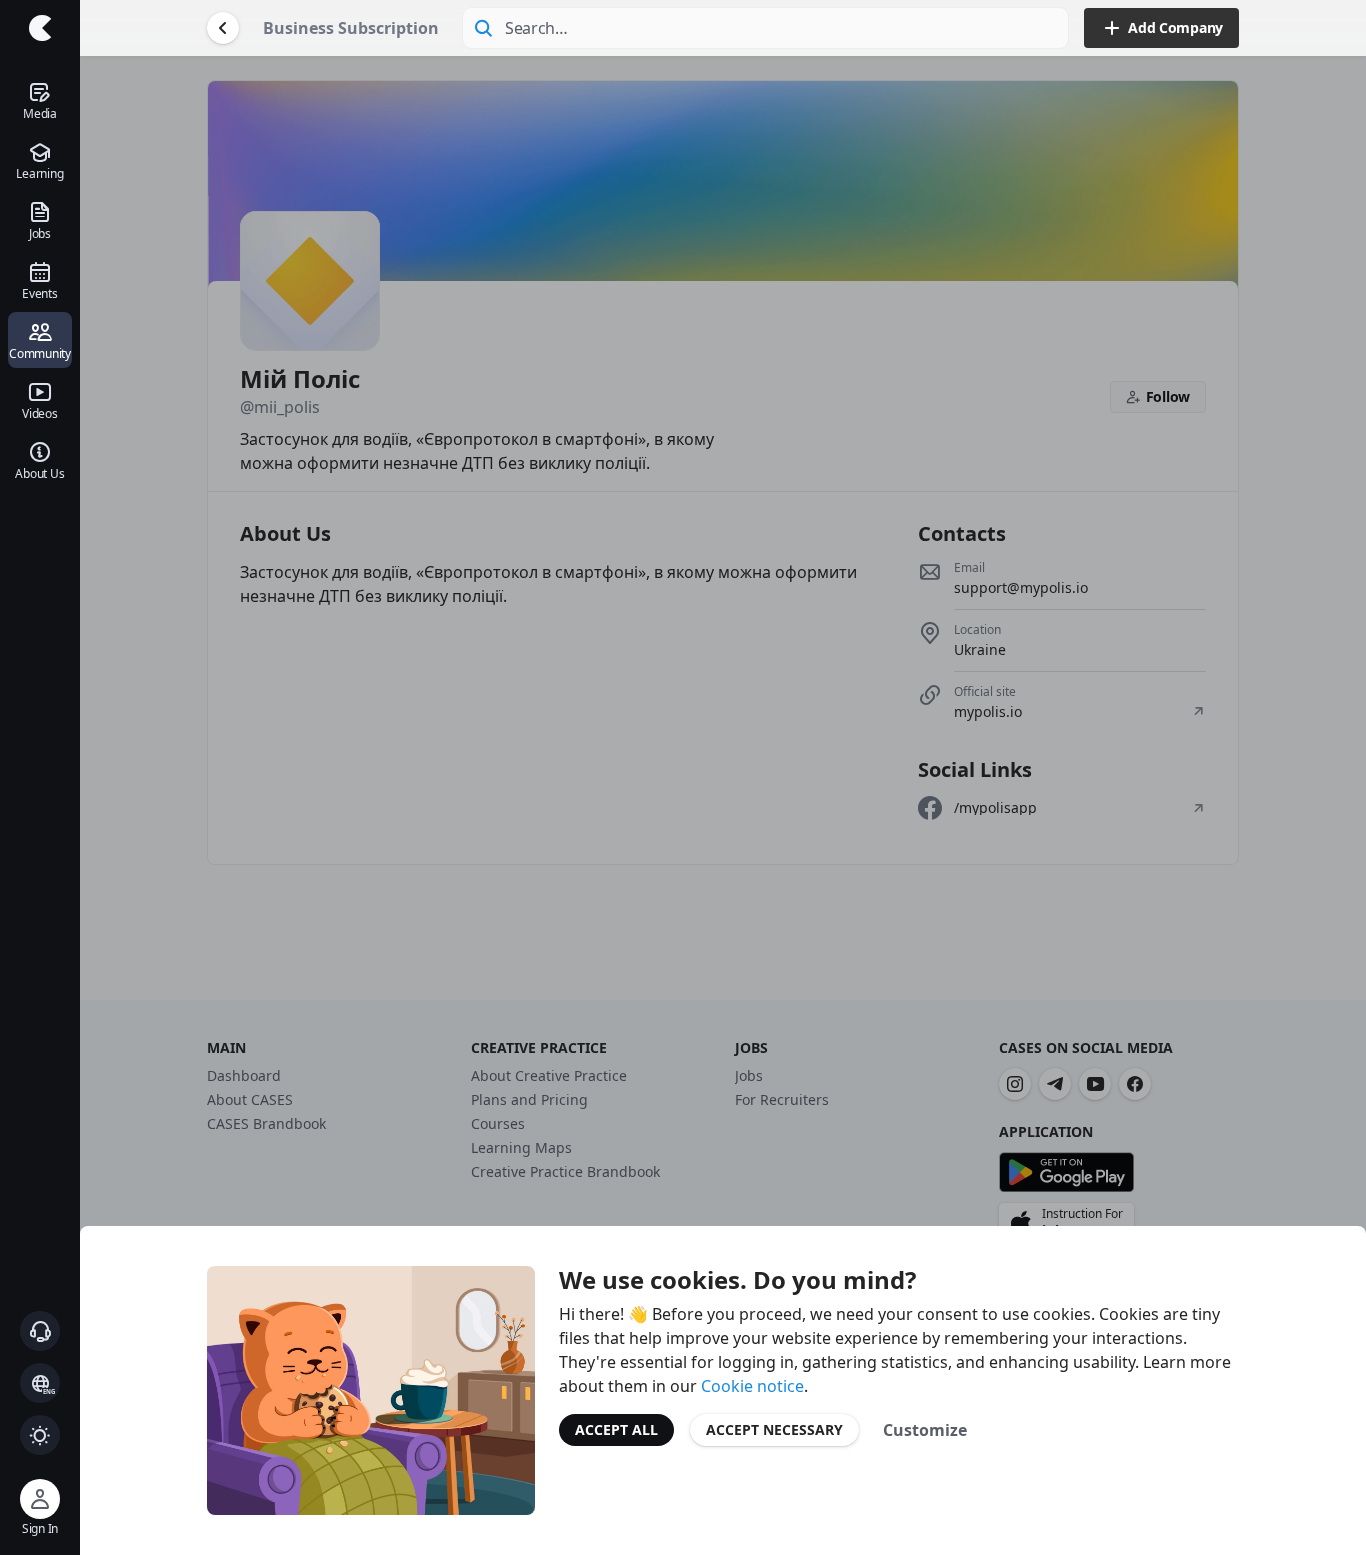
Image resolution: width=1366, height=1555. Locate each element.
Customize (925, 1430)
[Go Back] (223, 28)
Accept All (616, 1429)
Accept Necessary (774, 1429)
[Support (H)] (40, 1331)
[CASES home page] (40, 28)
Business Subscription (351, 28)
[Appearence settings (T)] (40, 1435)
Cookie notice (752, 1386)
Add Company (1175, 27)
